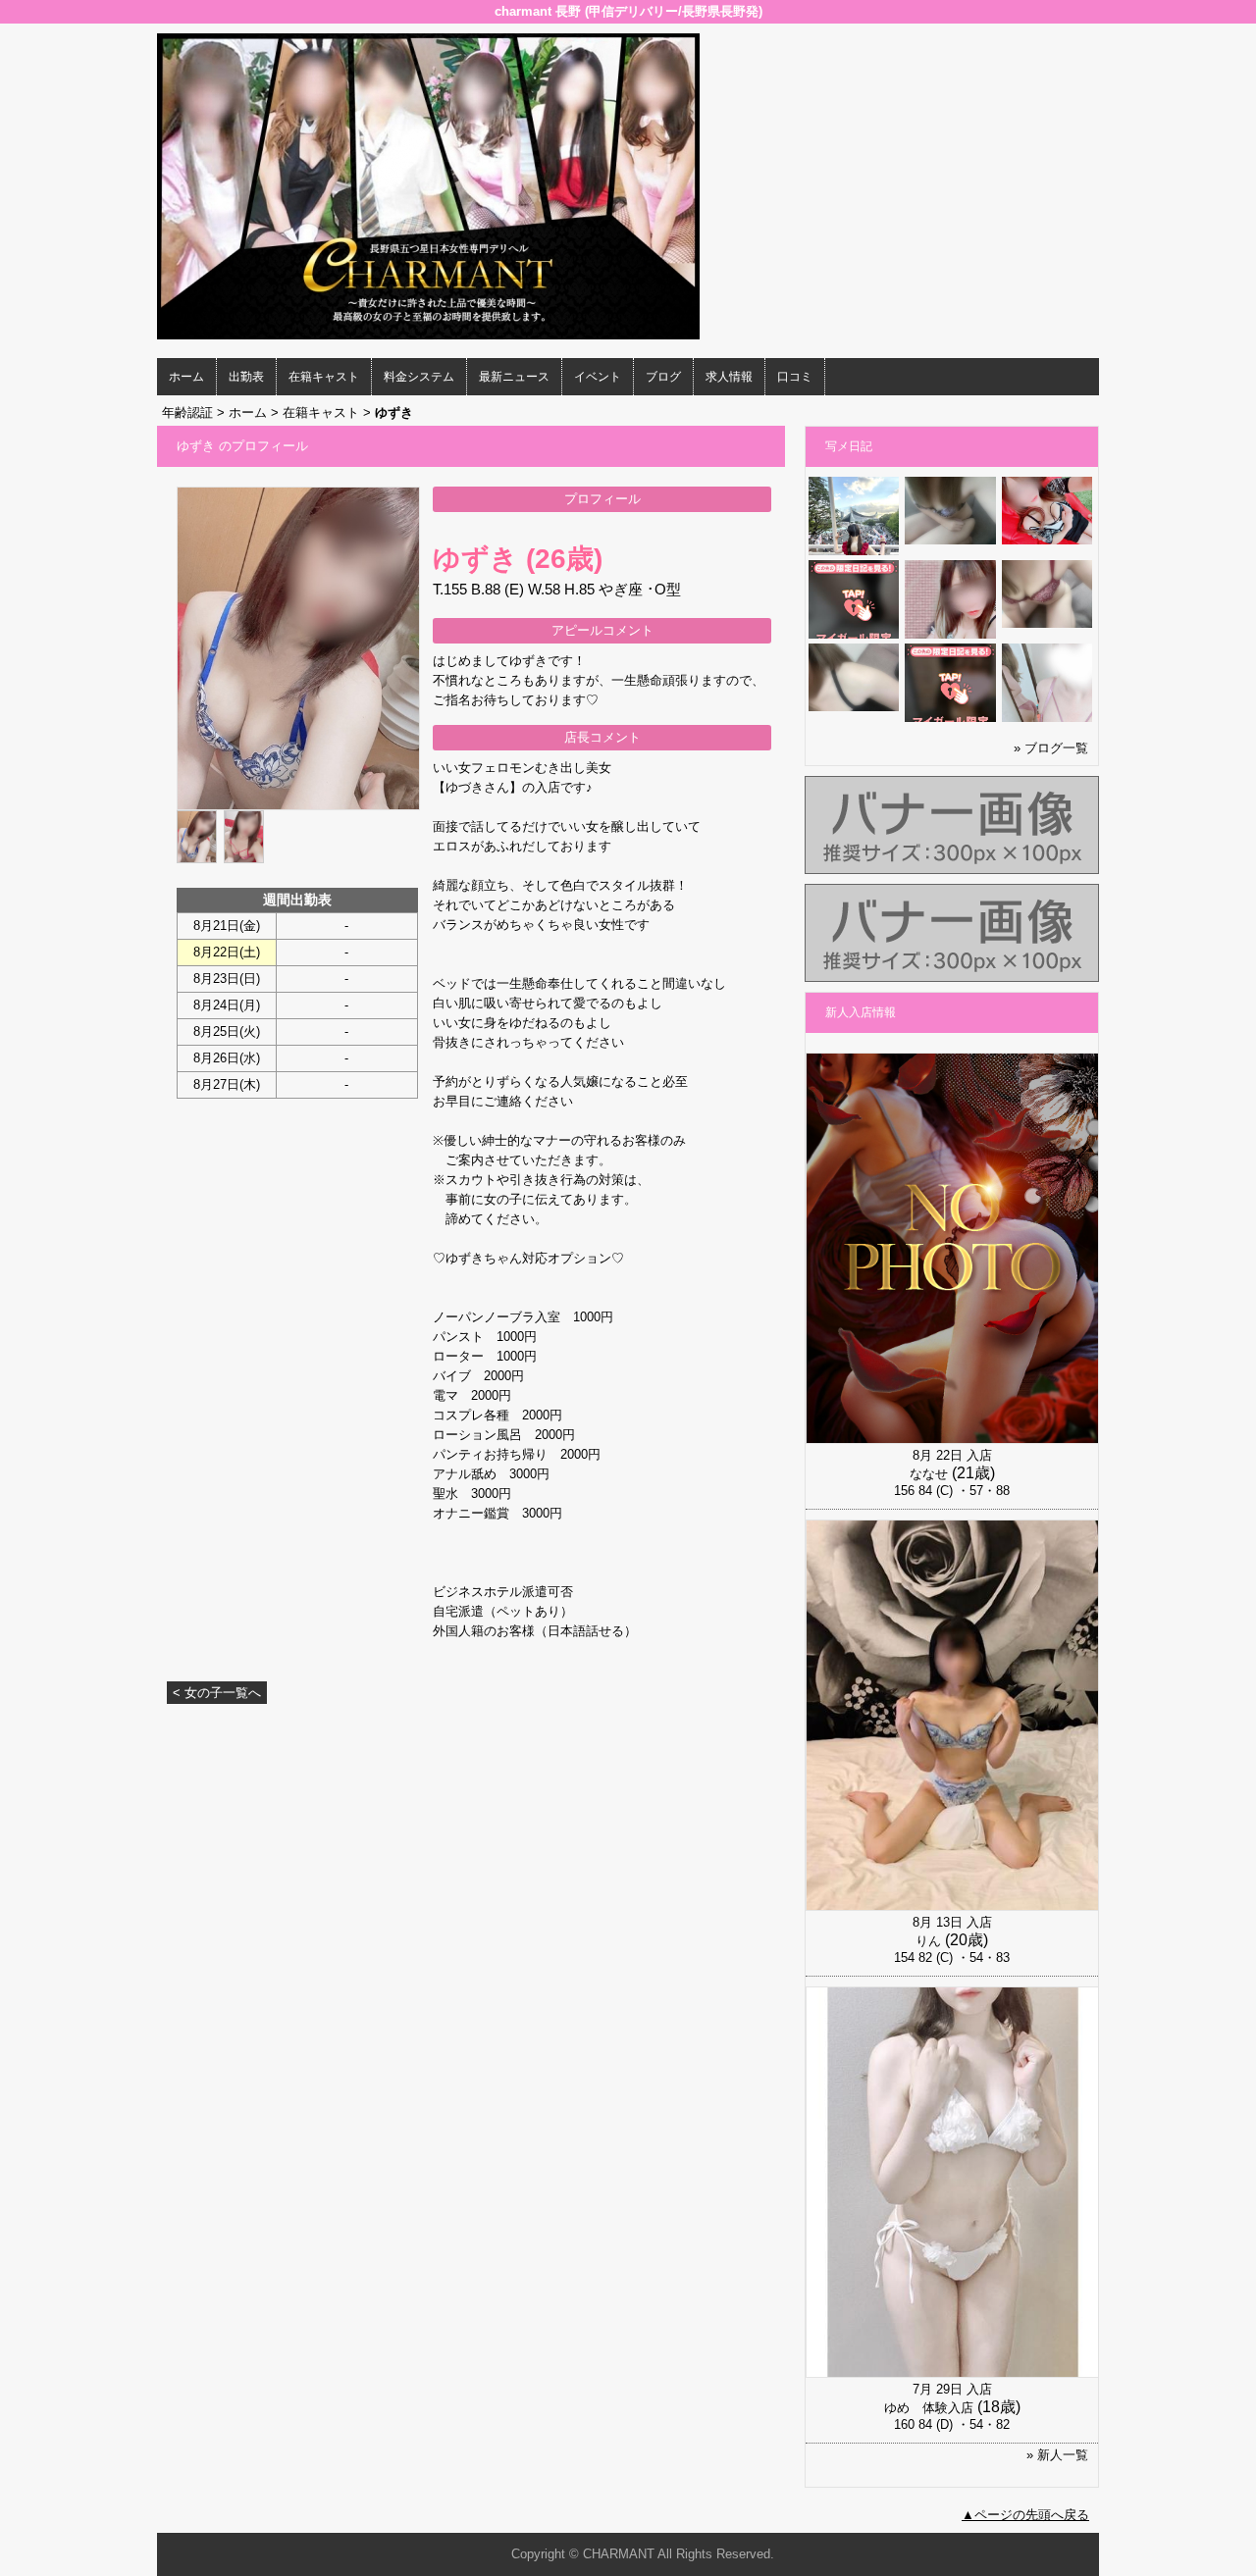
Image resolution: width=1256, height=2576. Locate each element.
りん (928, 1941)
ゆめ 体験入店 (929, 2408)
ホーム (186, 377)
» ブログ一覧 (1051, 748)
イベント (598, 377)
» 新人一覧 (1057, 2455)
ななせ (929, 1474)
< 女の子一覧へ (217, 1693)
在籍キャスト (324, 377)
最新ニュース (514, 377)
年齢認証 (187, 412)
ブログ (663, 377)
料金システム (419, 377)
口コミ (795, 377)
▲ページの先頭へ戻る (1025, 2515)
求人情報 (729, 377)
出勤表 (246, 377)
